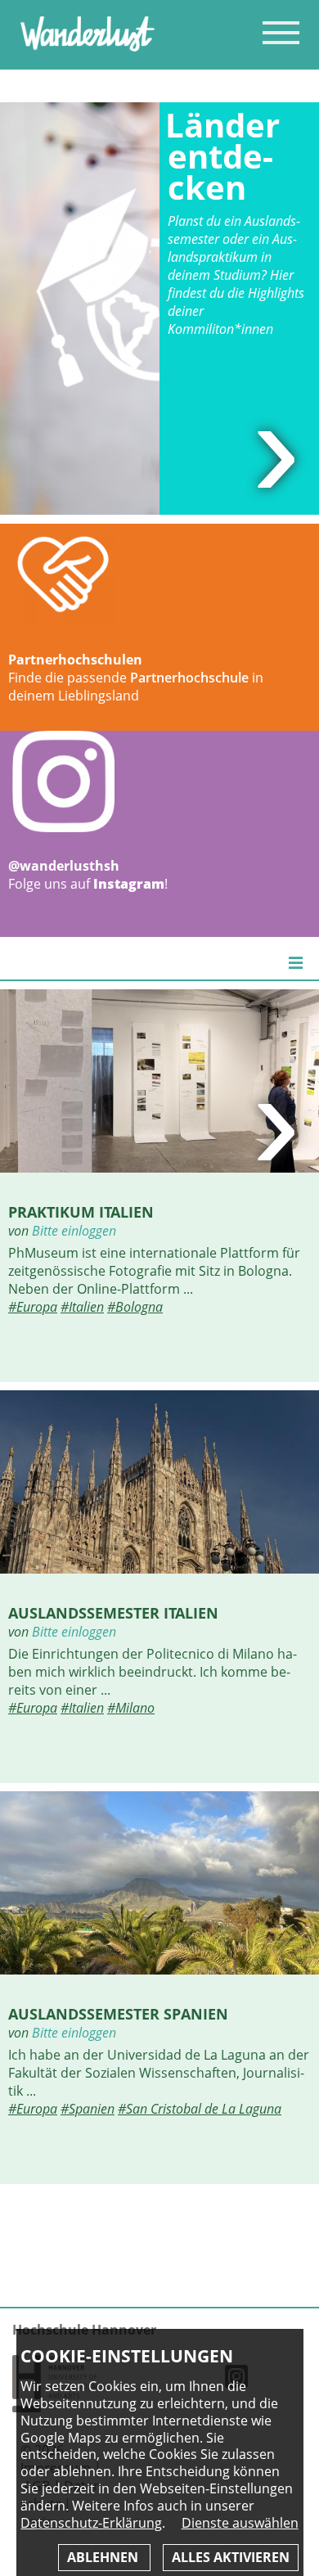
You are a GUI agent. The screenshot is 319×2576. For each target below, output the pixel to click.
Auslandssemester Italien (113, 1612)
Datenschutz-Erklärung (91, 2523)
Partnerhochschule (189, 678)
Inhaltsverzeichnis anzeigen (281, 32)
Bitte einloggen (74, 1231)
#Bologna (135, 1307)
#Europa (33, 1307)
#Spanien (88, 2109)
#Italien (82, 1307)
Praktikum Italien (81, 1211)
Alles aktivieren (231, 2557)
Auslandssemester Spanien (118, 2013)
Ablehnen (104, 2557)
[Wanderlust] (88, 47)
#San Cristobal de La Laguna (200, 2109)
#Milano (131, 1708)
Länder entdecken (222, 156)
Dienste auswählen (240, 2523)
